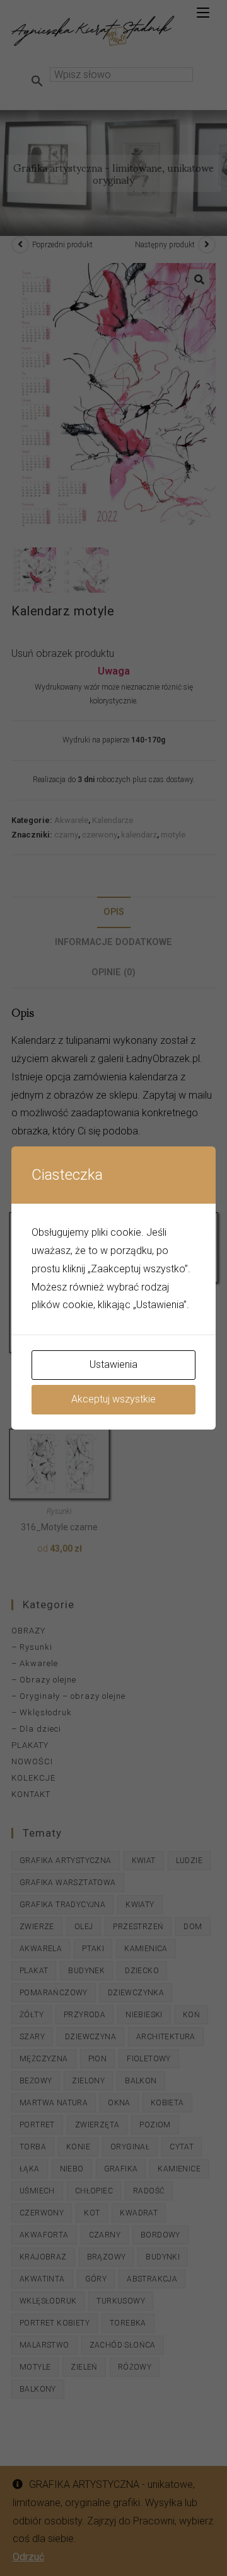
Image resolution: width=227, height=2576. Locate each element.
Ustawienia (113, 1364)
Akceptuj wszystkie (113, 1399)
